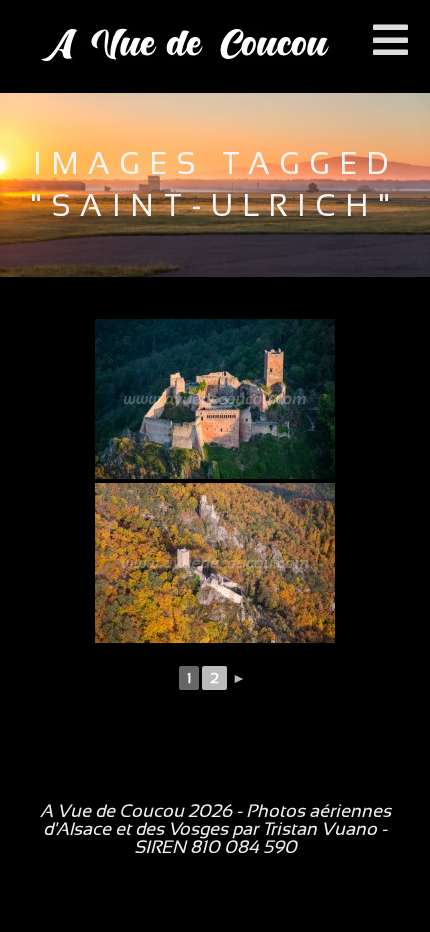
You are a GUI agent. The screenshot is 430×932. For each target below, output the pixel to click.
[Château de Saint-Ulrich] (215, 399)
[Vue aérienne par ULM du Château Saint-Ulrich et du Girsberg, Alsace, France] (215, 563)
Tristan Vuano (319, 829)
